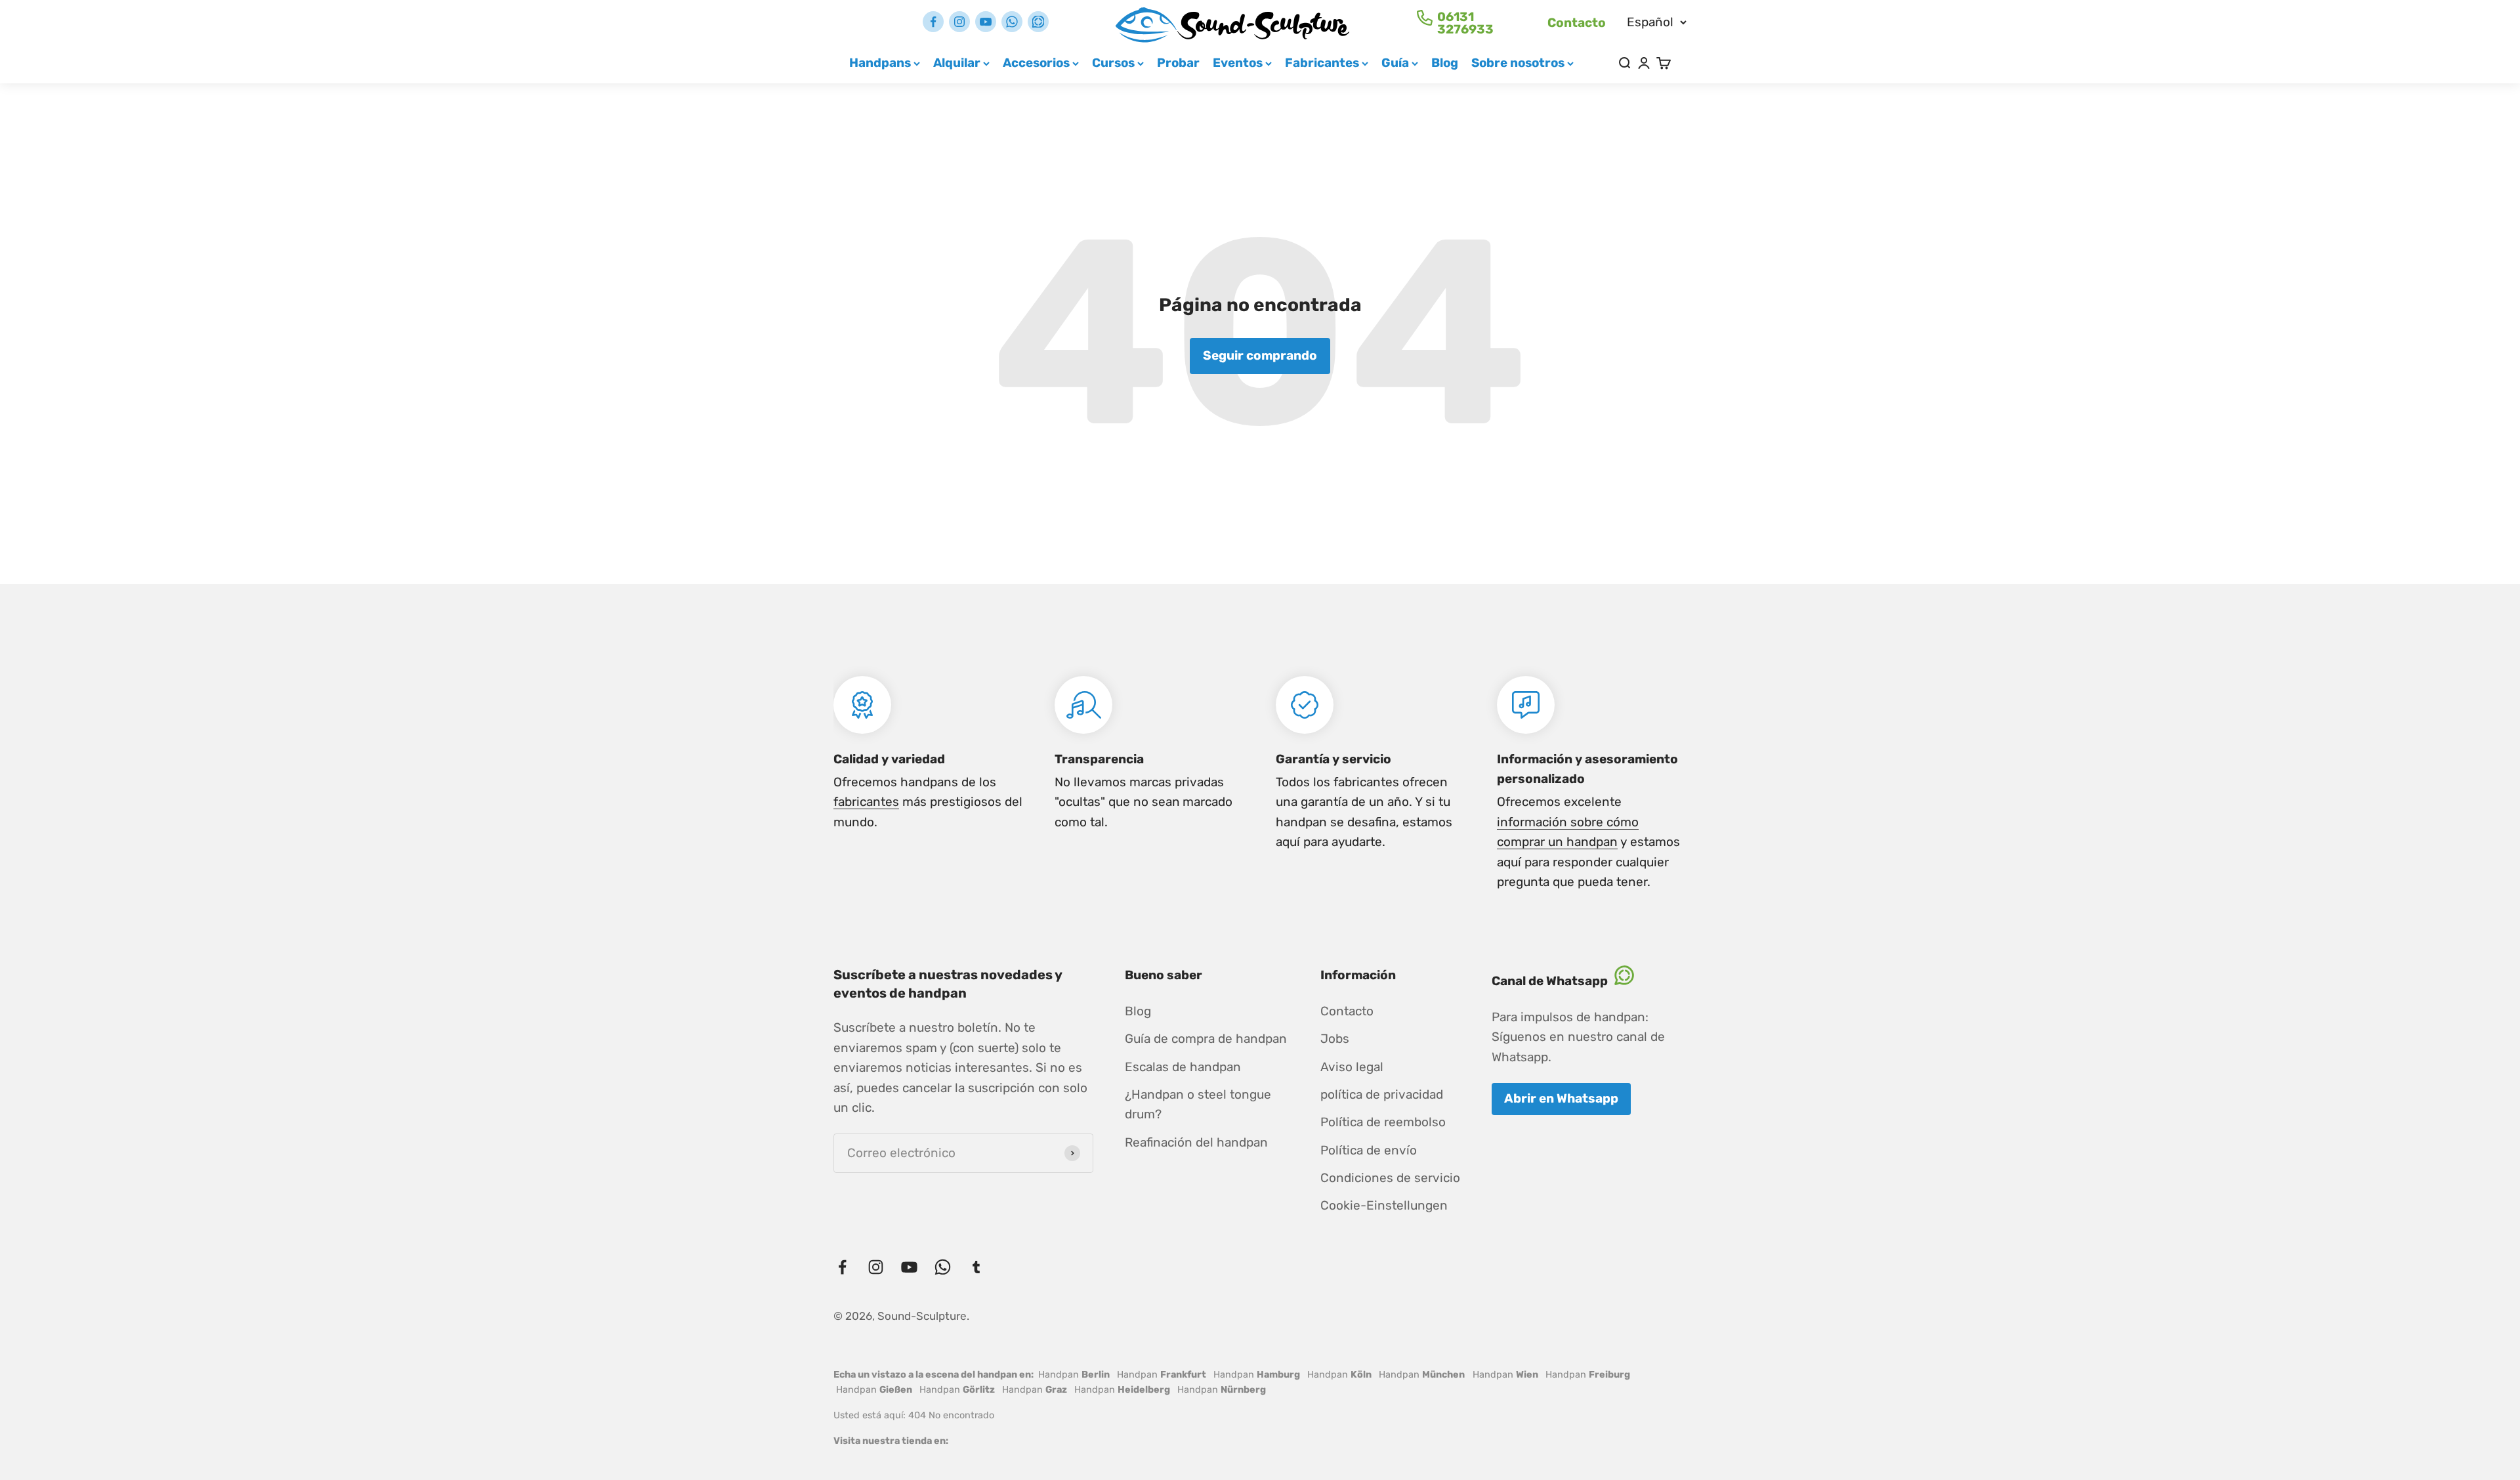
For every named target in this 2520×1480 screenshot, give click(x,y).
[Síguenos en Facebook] (933, 22)
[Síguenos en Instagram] (959, 22)
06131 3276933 (1465, 23)
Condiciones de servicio (1390, 1178)
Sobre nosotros (1518, 63)
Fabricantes (1322, 63)
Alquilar (957, 63)
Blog (1445, 63)
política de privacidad (1382, 1094)
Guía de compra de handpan (1206, 1039)
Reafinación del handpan (1196, 1142)
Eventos (1238, 63)
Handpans (880, 63)
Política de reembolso (1383, 1122)
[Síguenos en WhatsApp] (1012, 22)
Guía (1395, 63)
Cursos (1113, 63)
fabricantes (866, 802)
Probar (1178, 63)
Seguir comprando (1260, 355)
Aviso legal (1352, 1067)
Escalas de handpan (1183, 1067)
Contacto (1577, 23)
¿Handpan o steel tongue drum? (1198, 1104)
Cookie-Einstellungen (1384, 1205)
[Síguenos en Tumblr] (1038, 22)
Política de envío (1369, 1150)
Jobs (1335, 1039)
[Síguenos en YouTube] (986, 22)
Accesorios (1036, 63)
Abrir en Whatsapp (1561, 1098)
